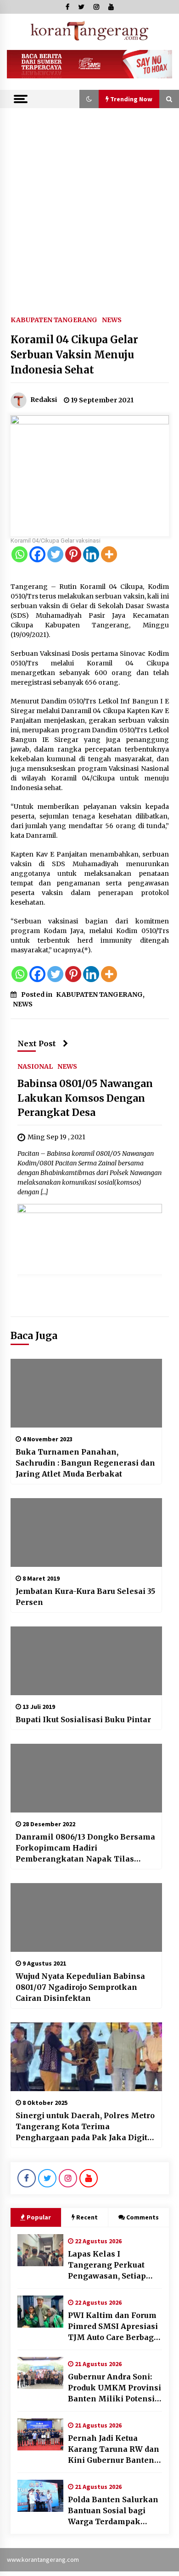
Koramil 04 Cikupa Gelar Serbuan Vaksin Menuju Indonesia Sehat (74, 355)
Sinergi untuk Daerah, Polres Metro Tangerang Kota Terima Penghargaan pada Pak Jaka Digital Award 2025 (85, 2127)
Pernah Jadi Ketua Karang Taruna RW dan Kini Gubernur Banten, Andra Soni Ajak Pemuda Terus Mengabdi (114, 2450)
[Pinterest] (73, 554)
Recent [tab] (87, 2217)
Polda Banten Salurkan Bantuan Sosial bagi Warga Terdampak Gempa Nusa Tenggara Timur (113, 2511)
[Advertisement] (89, 202)
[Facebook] (37, 554)
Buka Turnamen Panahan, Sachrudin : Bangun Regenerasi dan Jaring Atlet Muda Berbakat (85, 1463)
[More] (109, 554)
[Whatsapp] (20, 554)
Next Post (37, 1044)
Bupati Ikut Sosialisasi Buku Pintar (83, 1719)
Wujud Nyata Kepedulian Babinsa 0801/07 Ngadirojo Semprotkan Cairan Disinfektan (80, 1987)
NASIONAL (35, 1066)
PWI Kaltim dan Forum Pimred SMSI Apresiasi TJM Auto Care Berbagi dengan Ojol (113, 2327)
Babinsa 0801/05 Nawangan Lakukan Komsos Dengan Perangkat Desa (85, 1099)
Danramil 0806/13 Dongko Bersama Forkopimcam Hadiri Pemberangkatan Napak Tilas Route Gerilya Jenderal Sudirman (85, 1848)
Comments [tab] (143, 2217)
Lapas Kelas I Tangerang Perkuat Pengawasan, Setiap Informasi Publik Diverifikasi (107, 2265)
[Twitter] (55, 554)
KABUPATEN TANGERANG (54, 319)
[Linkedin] (91, 554)
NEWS (112, 319)
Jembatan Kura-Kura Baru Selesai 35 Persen (85, 1597)
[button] (89, 99)
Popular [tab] (39, 2217)
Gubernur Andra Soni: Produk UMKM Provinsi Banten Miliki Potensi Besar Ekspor (115, 2388)
